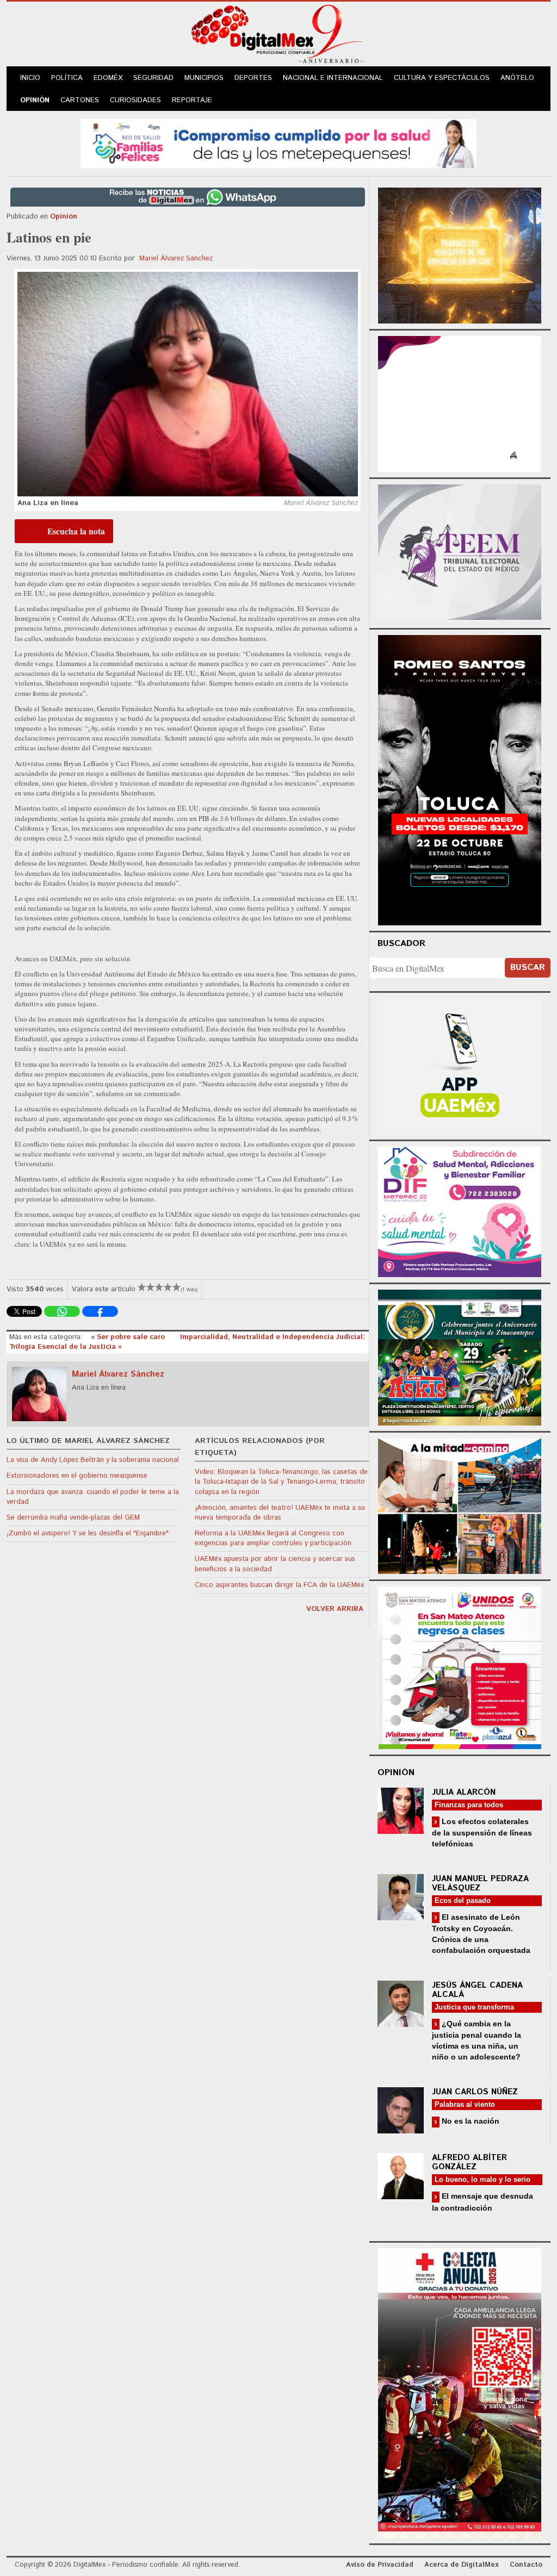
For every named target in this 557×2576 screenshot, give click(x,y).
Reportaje (192, 100)
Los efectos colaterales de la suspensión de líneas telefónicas (482, 1833)
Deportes (253, 78)
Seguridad (153, 78)
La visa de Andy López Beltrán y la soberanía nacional (93, 1460)
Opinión (35, 100)
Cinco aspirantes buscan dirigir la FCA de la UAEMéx (279, 1585)
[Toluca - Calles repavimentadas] (460, 1504)
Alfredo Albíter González (469, 2162)
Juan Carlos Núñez (475, 2092)
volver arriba (335, 1609)
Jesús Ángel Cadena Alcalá (477, 1990)
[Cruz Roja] (460, 2391)
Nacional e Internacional (333, 78)
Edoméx (108, 78)
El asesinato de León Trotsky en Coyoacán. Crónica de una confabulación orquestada (481, 1934)
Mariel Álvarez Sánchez (176, 259)
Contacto (526, 2565)
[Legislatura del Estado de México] (460, 254)
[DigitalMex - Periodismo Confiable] (278, 36)
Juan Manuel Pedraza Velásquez (480, 1883)
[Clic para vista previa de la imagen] (188, 384)
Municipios (204, 78)
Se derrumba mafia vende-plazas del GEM (73, 1518)
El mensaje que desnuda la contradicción (482, 2202)
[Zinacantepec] (460, 1356)
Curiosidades (135, 100)
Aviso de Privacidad (380, 2565)
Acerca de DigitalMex (462, 2565)
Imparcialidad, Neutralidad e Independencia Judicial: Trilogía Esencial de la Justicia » (187, 1342)
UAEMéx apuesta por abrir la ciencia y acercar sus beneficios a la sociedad (275, 1564)
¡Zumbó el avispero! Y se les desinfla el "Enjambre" (88, 1533)
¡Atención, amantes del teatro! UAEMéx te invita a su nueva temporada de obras (280, 1513)
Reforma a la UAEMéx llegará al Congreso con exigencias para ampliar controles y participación (273, 1538)
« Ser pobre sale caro (129, 1337)
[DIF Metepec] (460, 1211)
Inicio (30, 78)
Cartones (80, 100)
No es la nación (469, 2121)
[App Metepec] (278, 142)
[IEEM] (460, 403)
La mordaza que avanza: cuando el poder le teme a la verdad (93, 1497)
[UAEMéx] (460, 1065)
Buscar (528, 967)
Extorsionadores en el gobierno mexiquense (77, 1476)
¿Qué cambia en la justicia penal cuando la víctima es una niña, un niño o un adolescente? (476, 2040)
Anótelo (517, 78)
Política (67, 78)
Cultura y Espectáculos (442, 78)
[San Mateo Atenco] (460, 1666)
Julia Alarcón (464, 1792)
